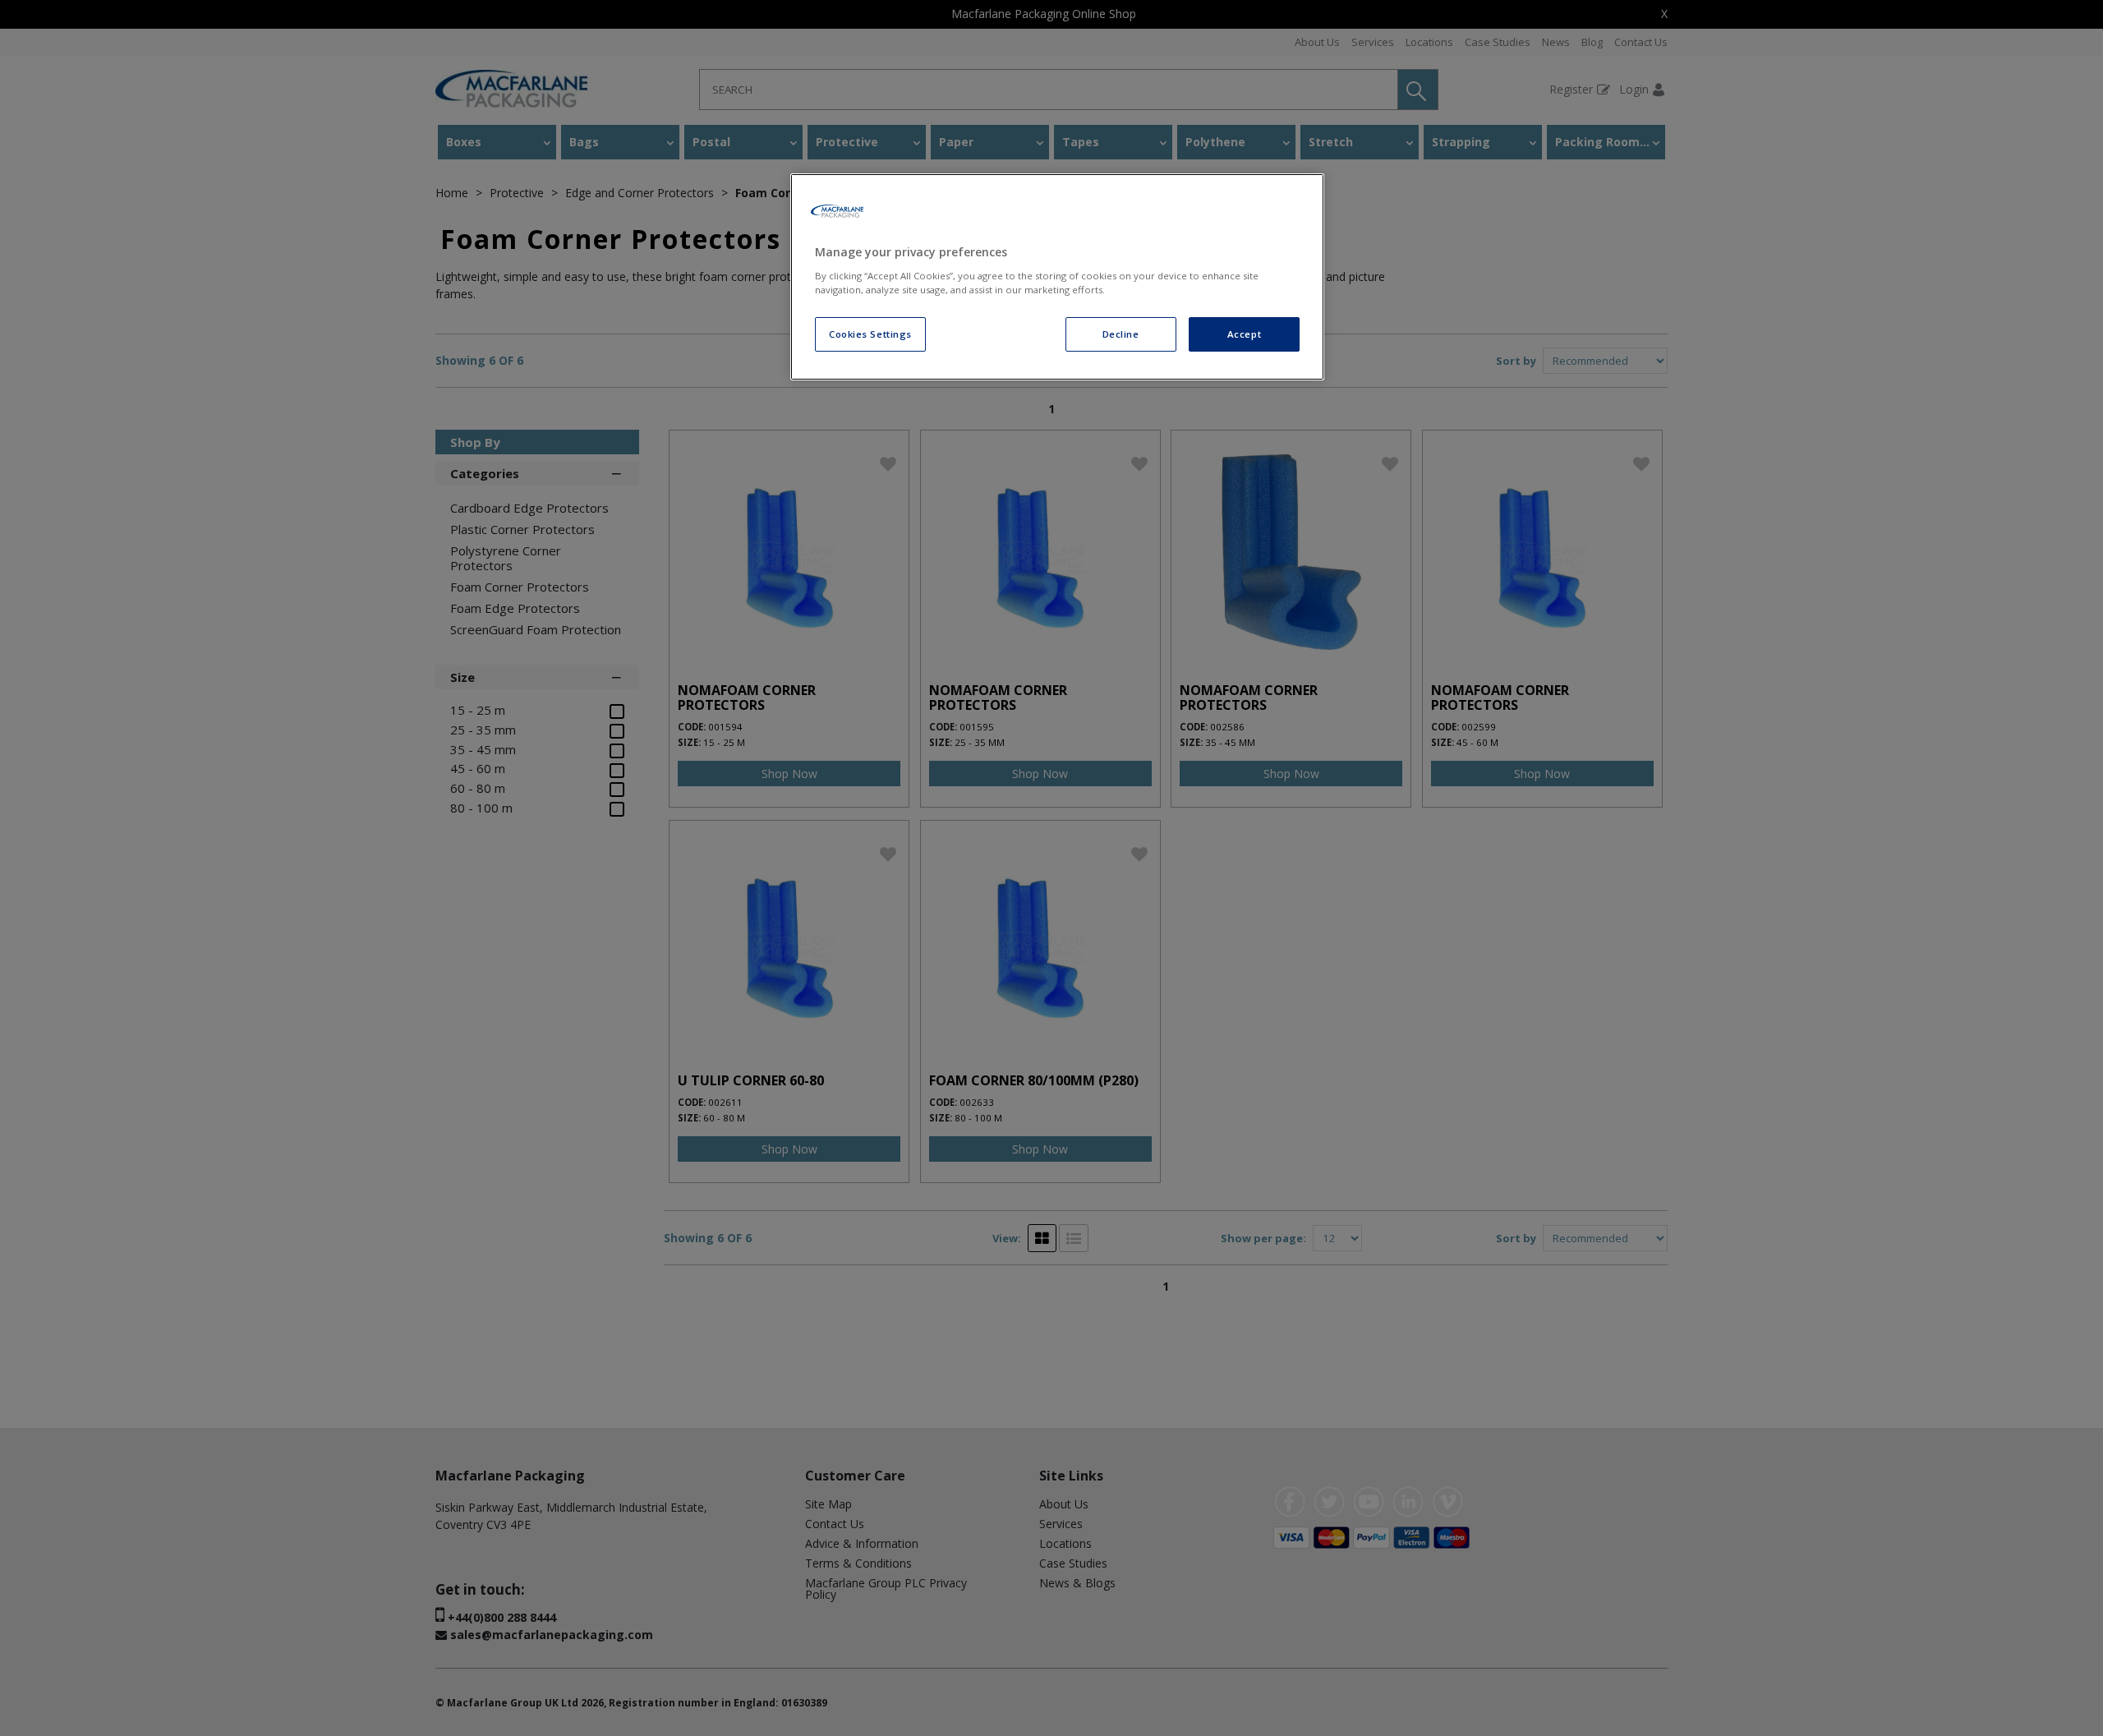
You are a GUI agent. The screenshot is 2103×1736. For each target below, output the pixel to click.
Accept (1244, 334)
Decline (1121, 334)
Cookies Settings (870, 334)
